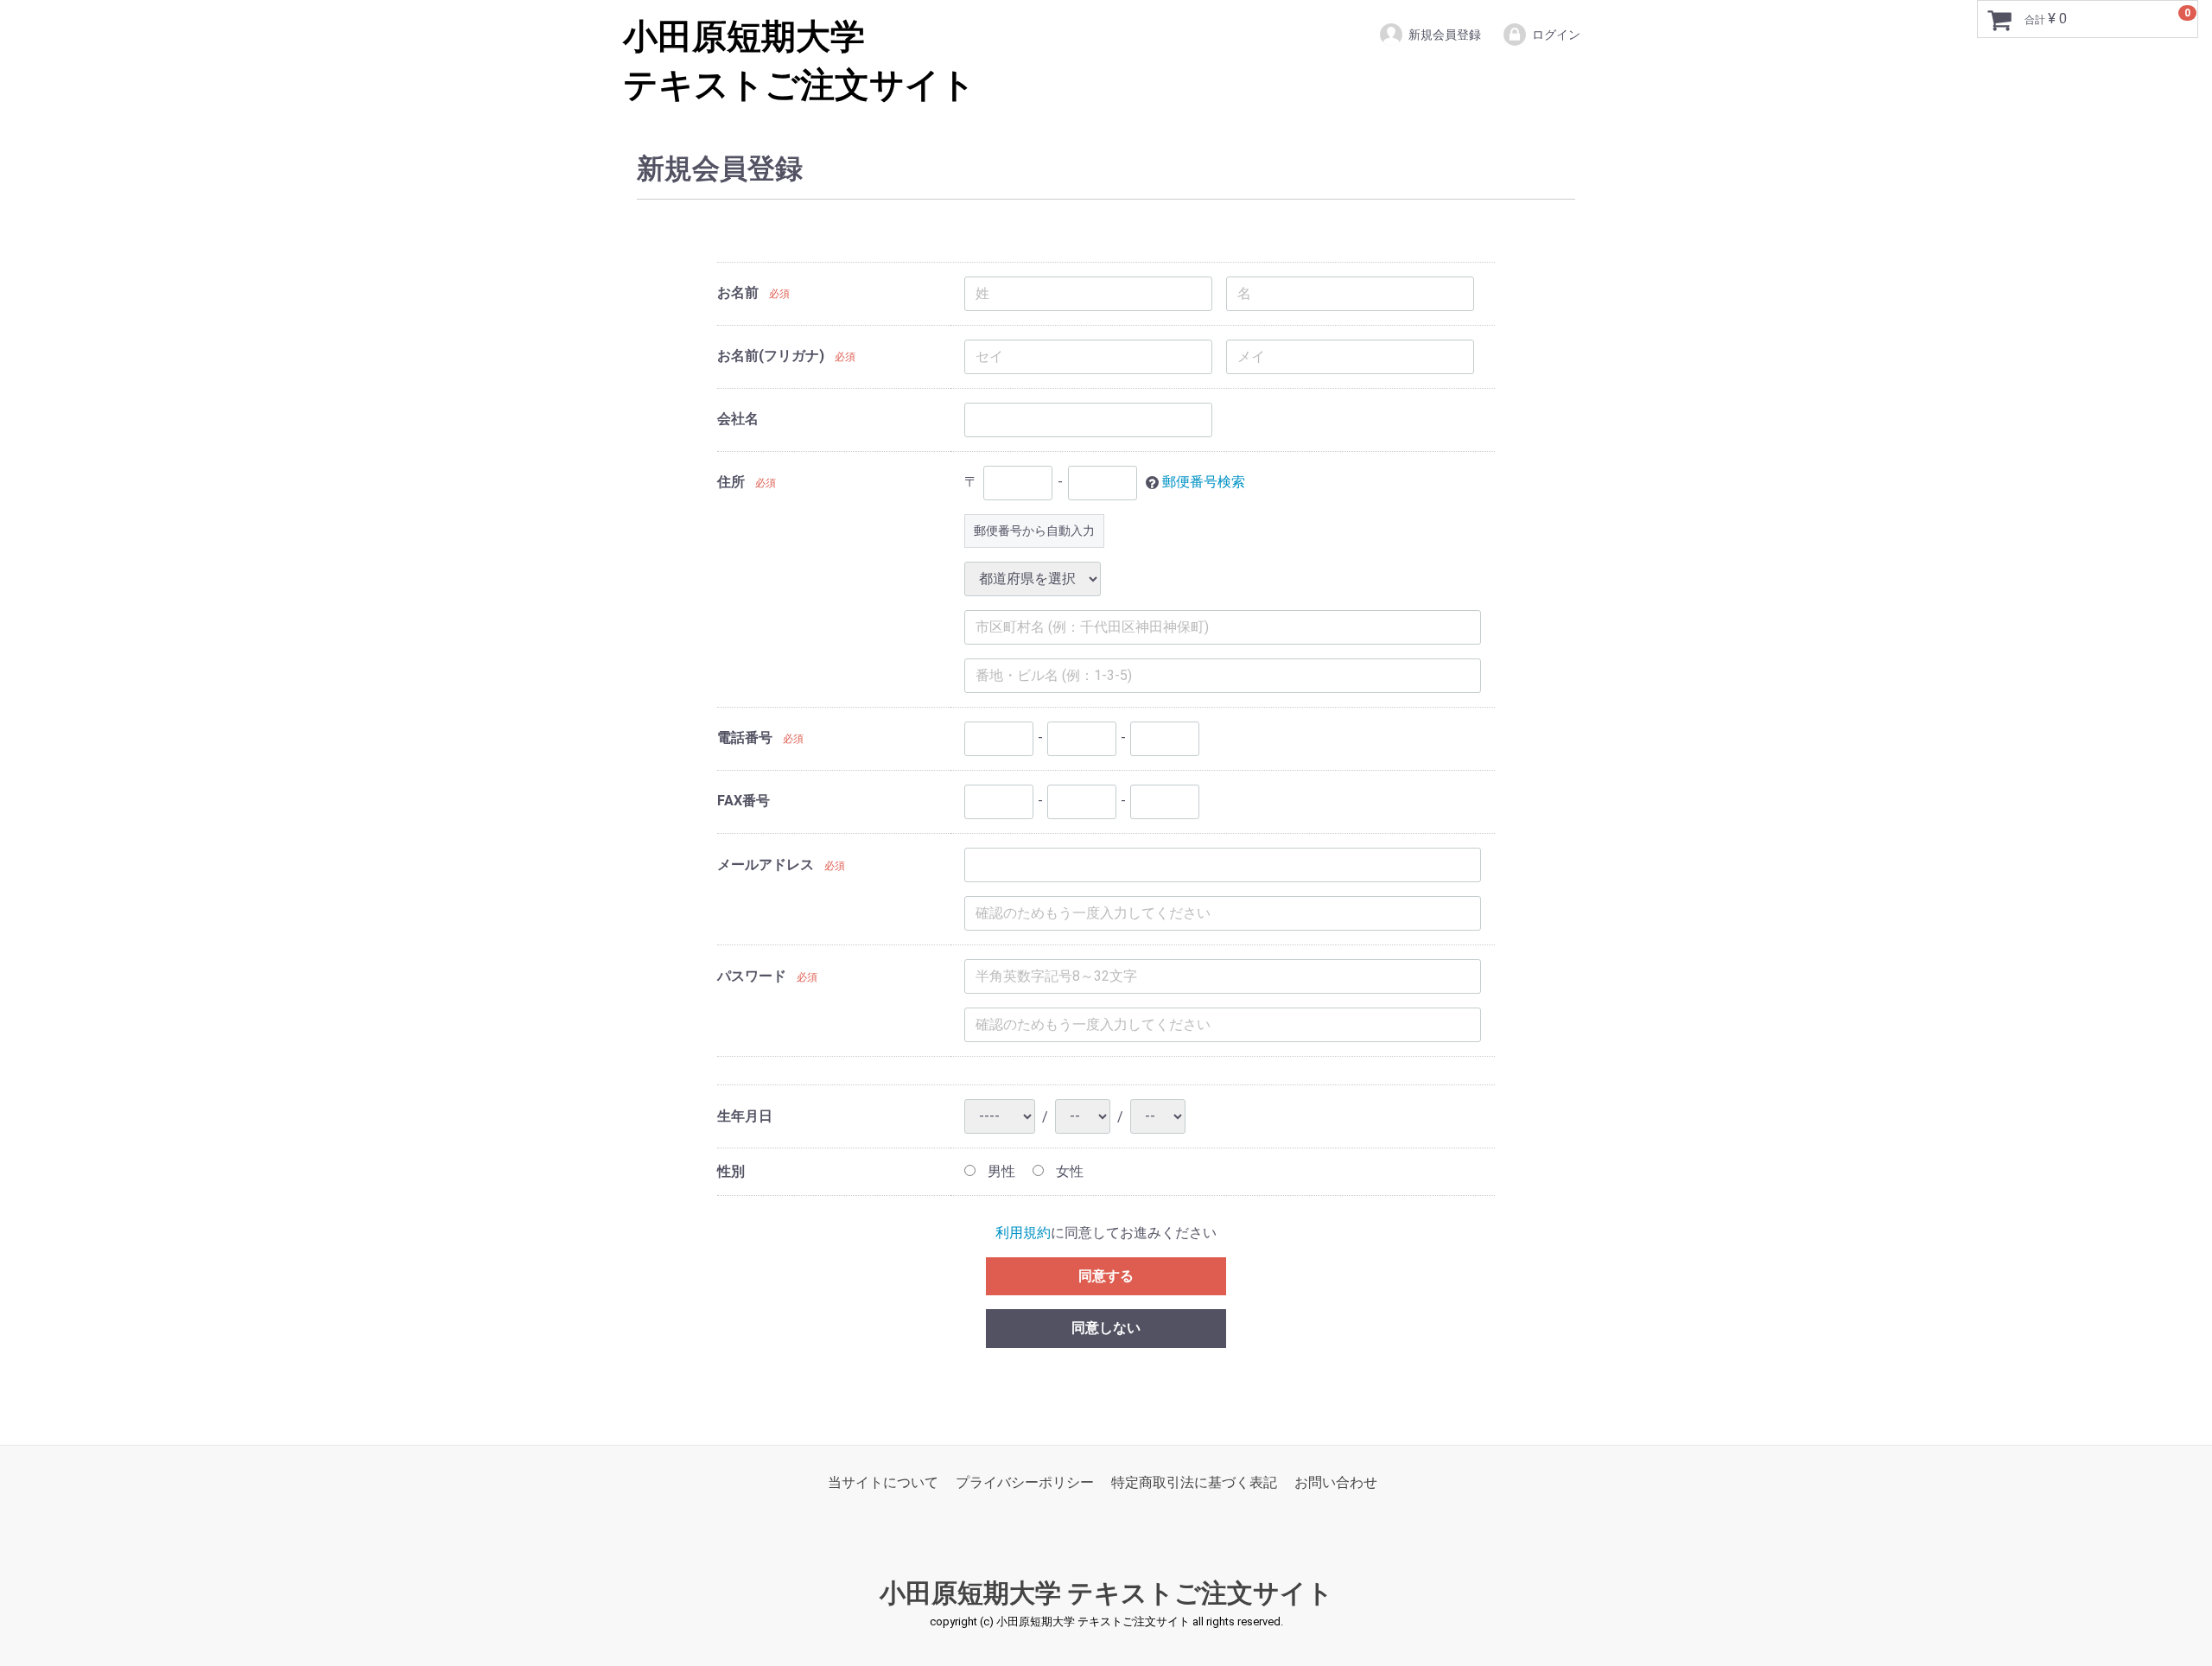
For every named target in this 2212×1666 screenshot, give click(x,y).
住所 (731, 482)
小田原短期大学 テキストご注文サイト (1106, 1594)
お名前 (738, 293)
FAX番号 (744, 801)
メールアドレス (766, 865)
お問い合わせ (1336, 1482)
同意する (1106, 1276)
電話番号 (745, 738)
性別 (731, 1171)
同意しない (1106, 1328)
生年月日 (745, 1116)
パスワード (752, 976)
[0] (1999, 20)
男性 (1000, 1171)
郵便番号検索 (1204, 482)
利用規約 (1023, 1233)
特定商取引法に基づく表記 (1194, 1482)
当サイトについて (883, 1482)
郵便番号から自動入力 (1034, 531)
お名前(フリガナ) (771, 356)
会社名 (738, 419)
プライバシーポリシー (1025, 1482)
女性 (1068, 1171)
